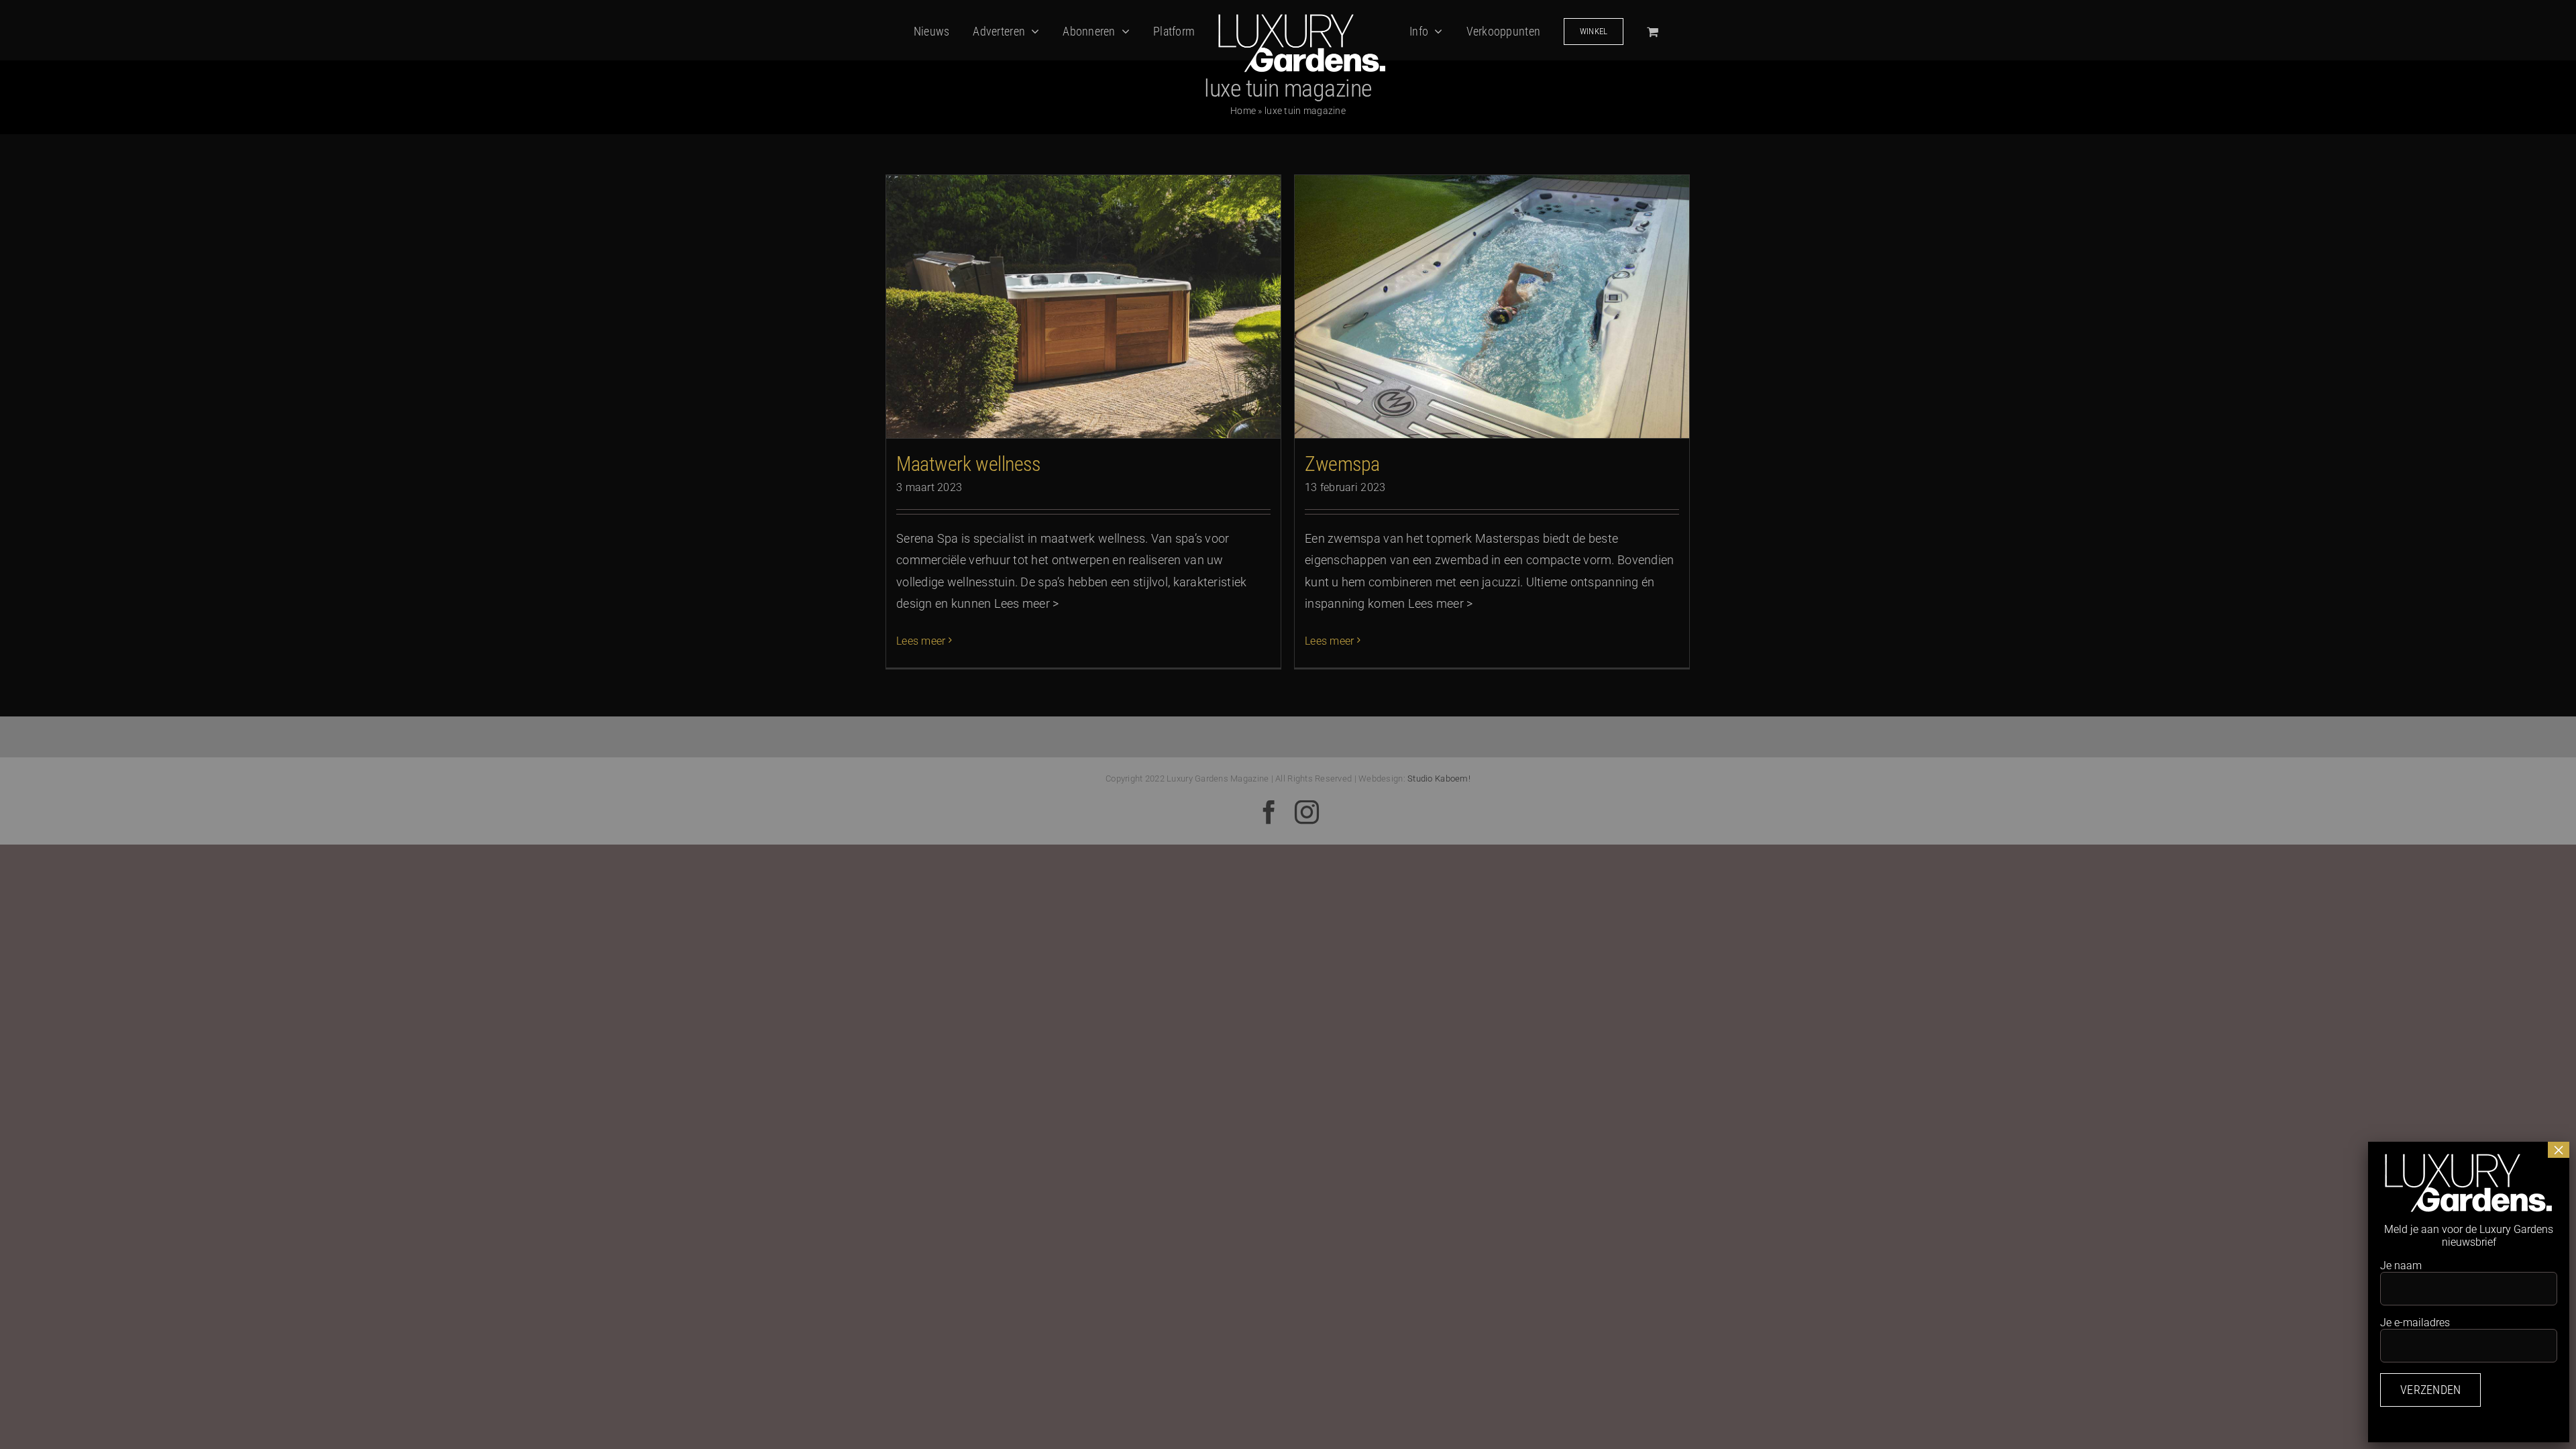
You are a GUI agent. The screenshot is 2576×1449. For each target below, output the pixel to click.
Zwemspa (1342, 464)
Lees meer (921, 641)
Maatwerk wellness (968, 464)
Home (1243, 111)
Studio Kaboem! (1439, 779)
